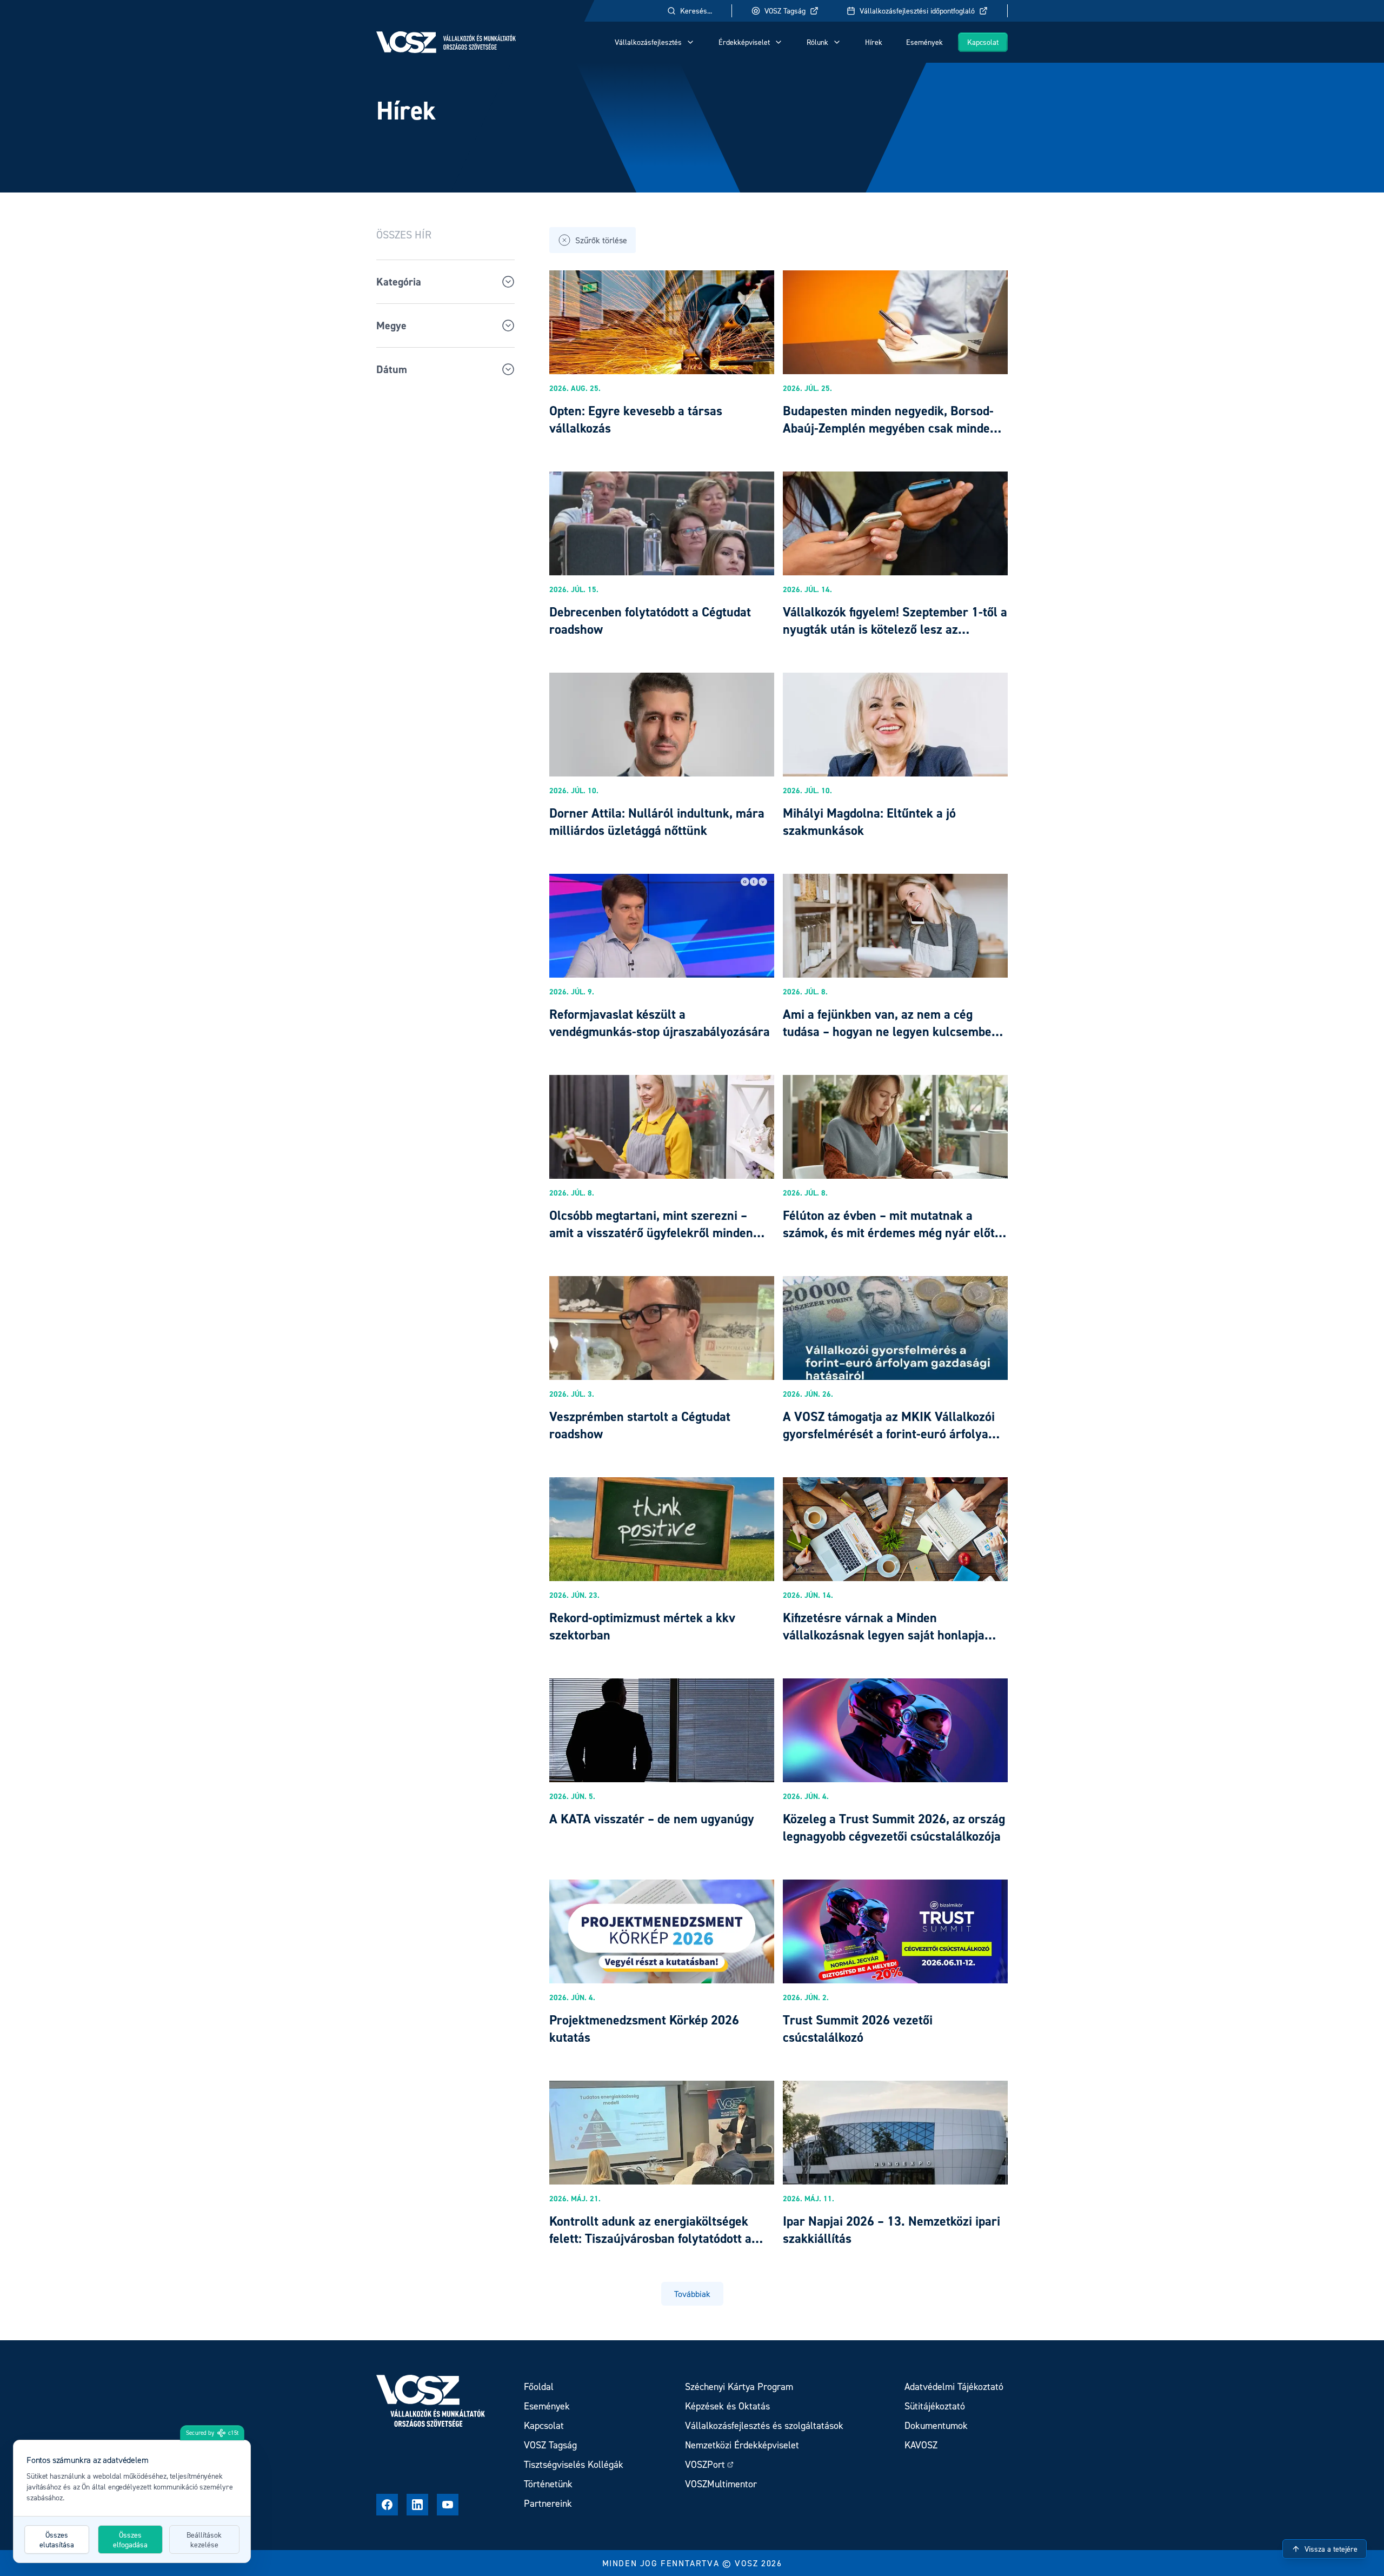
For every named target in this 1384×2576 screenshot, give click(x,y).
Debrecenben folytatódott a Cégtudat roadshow (650, 620)
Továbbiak (692, 2294)
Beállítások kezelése (204, 2540)
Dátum (392, 369)
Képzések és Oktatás (727, 2406)
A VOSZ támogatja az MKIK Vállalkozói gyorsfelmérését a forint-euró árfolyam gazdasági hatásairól (891, 1434)
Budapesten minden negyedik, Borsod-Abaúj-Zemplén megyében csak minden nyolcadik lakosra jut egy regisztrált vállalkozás (890, 437)
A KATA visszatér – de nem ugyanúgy (652, 1819)
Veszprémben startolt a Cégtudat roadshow (640, 1425)
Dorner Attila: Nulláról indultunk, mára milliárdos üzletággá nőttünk (657, 822)
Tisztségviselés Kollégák (574, 2464)
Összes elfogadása (130, 2540)
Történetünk (548, 2484)
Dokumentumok (936, 2425)
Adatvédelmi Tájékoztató (954, 2386)
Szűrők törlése (601, 240)
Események (924, 42)
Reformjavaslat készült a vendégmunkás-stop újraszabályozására (660, 1023)
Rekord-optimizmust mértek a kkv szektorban (642, 1626)
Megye (391, 326)
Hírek (874, 42)
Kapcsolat (983, 42)
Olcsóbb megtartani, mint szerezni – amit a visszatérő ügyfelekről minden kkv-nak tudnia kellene (651, 1233)
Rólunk (817, 42)
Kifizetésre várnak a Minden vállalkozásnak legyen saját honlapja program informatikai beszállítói (884, 1635)
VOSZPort (705, 2464)
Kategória (399, 282)
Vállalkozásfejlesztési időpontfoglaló (917, 11)
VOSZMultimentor (721, 2484)
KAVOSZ (921, 2445)
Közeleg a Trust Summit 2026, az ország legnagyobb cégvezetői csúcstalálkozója (894, 1827)
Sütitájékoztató (935, 2406)
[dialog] (132, 2501)
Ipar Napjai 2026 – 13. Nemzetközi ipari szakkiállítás (891, 2230)
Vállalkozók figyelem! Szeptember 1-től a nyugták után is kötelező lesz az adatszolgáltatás (895, 629)
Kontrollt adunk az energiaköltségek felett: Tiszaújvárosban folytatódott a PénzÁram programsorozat (650, 2238)
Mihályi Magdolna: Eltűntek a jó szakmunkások (869, 822)
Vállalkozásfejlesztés (648, 42)
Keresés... (696, 11)
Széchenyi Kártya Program (739, 2386)
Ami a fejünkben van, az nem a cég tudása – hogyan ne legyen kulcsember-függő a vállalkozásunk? (892, 1031)
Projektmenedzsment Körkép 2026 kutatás (644, 2029)
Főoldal (539, 2386)
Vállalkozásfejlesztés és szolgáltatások (764, 2425)
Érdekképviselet (744, 42)
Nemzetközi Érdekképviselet (742, 2445)
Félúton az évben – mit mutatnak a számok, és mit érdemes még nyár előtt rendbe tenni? (891, 1233)
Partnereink (548, 2503)
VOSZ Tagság (785, 11)
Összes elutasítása (57, 2540)
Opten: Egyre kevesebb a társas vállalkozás (636, 419)
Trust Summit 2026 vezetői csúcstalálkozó (858, 2029)
